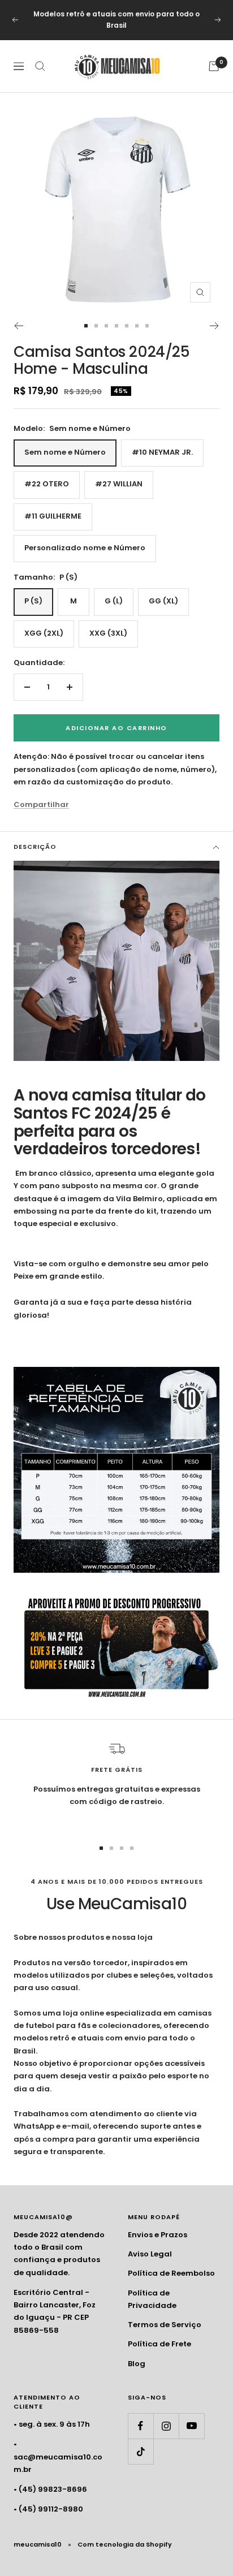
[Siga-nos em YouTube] (191, 2426)
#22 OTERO (47, 484)
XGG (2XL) (44, 633)
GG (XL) (163, 601)
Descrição (35, 847)
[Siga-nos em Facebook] (141, 2426)
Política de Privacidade (152, 2299)
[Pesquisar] (40, 66)
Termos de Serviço (165, 2325)
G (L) (114, 601)
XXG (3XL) (108, 633)
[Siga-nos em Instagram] (166, 2426)
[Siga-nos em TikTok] (141, 2451)
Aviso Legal (150, 2254)
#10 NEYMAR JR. (162, 452)
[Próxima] (215, 326)
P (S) (33, 601)
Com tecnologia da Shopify (125, 2544)
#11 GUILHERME (53, 516)
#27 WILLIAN (119, 484)
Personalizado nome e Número (85, 548)
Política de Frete (159, 2344)
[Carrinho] (214, 66)
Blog (137, 2364)
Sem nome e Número (65, 452)
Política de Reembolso (171, 2273)
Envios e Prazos (158, 2235)
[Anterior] (18, 326)
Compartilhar (41, 804)
